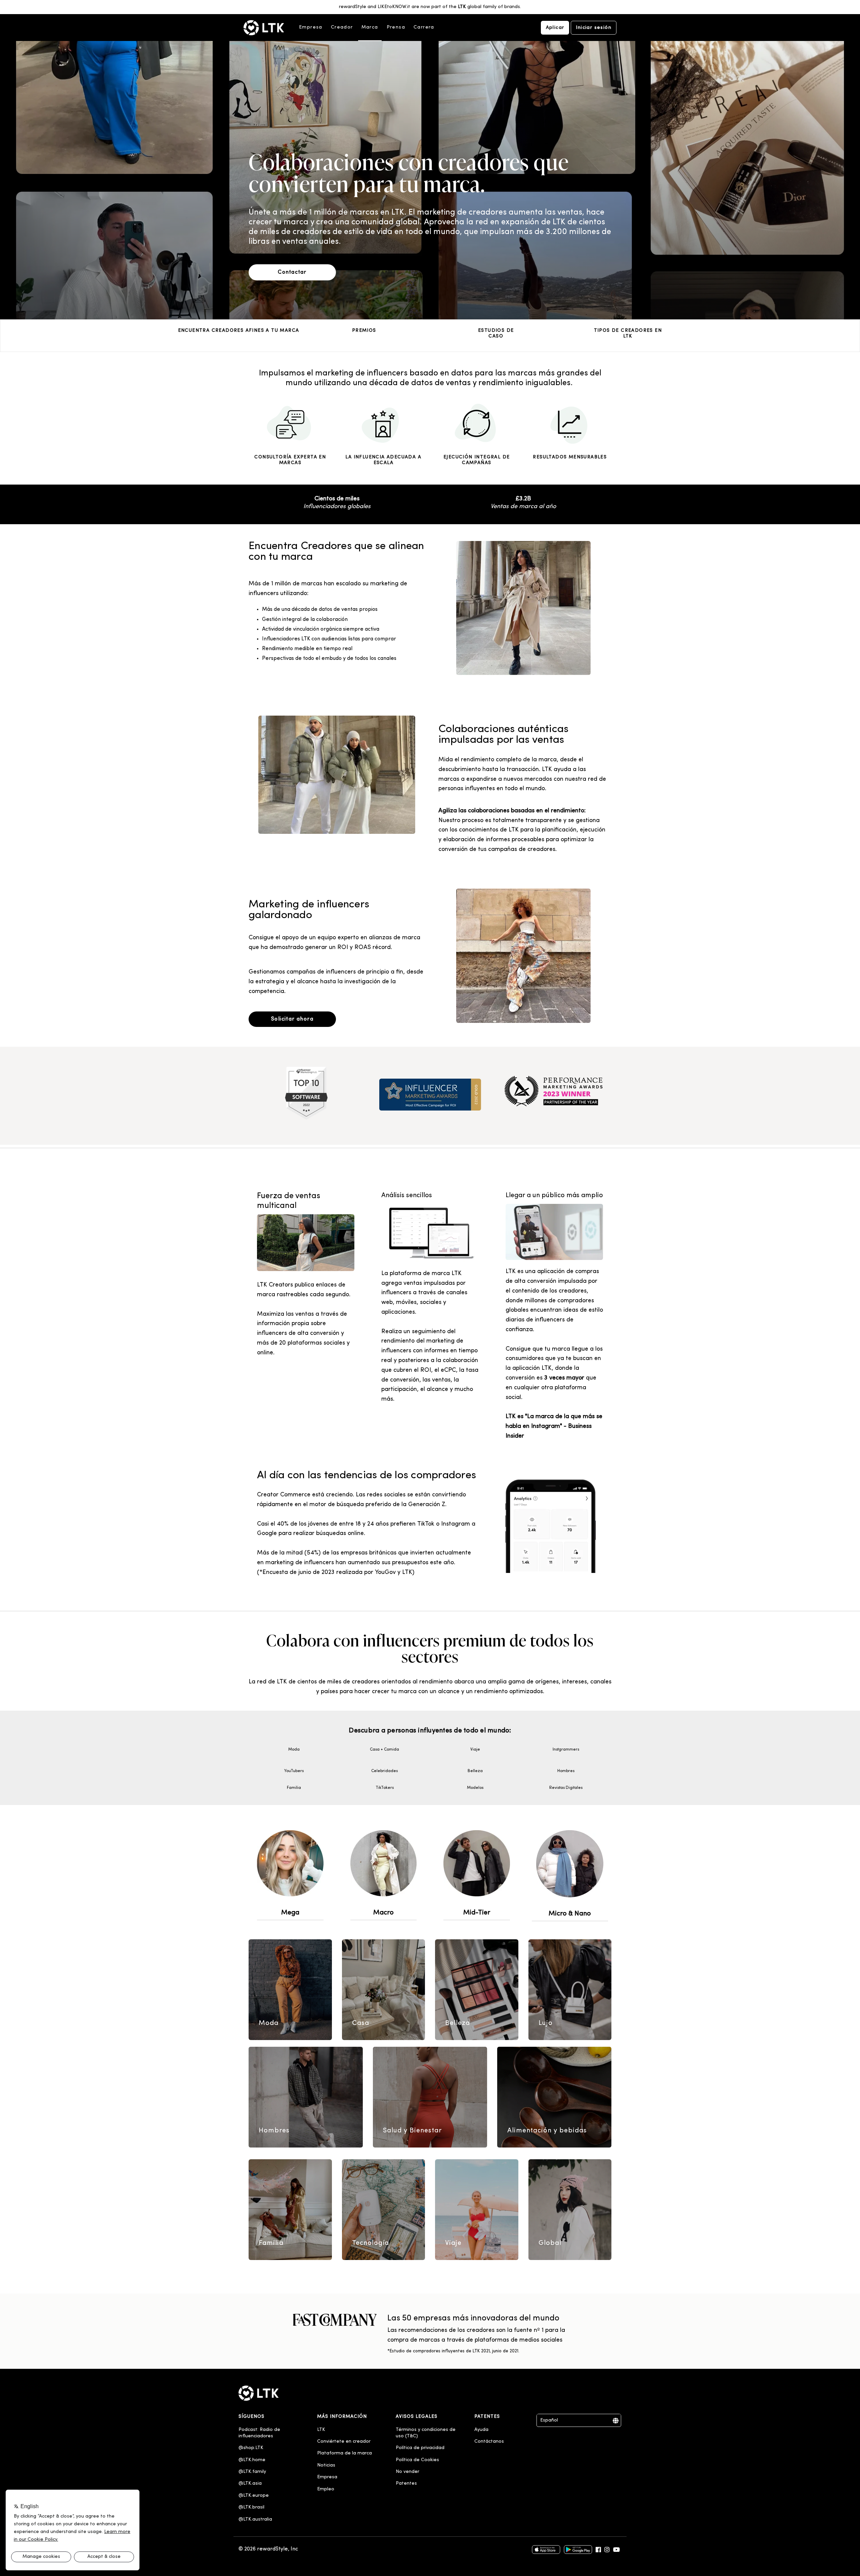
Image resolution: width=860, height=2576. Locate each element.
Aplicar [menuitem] (555, 28)
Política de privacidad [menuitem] (420, 2448)
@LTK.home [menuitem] (252, 2460)
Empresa (311, 27)
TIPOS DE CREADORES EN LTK (628, 333)
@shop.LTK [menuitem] (251, 2448)
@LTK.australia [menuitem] (256, 2519)
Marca (370, 27)
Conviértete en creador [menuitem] (344, 2442)
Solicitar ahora (292, 1019)
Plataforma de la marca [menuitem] (345, 2453)
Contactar (292, 272)
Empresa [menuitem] (327, 2477)
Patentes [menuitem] (406, 2483)
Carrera (424, 27)
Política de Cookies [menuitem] (417, 2460)
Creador (342, 27)
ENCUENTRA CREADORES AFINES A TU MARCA (239, 331)
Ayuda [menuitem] (481, 2430)
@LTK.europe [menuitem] (254, 2496)
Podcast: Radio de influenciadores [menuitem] (260, 2433)
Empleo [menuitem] (326, 2489)
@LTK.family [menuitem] (252, 2472)
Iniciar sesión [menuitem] (594, 28)
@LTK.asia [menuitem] (250, 2483)
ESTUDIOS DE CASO (496, 333)
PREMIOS (364, 331)
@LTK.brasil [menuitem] (251, 2507)
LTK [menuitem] (321, 2430)
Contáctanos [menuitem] (489, 2442)
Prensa (396, 27)
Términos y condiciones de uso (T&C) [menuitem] (426, 2433)
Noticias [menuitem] (326, 2465)
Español (549, 2420)
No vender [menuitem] (407, 2472)
